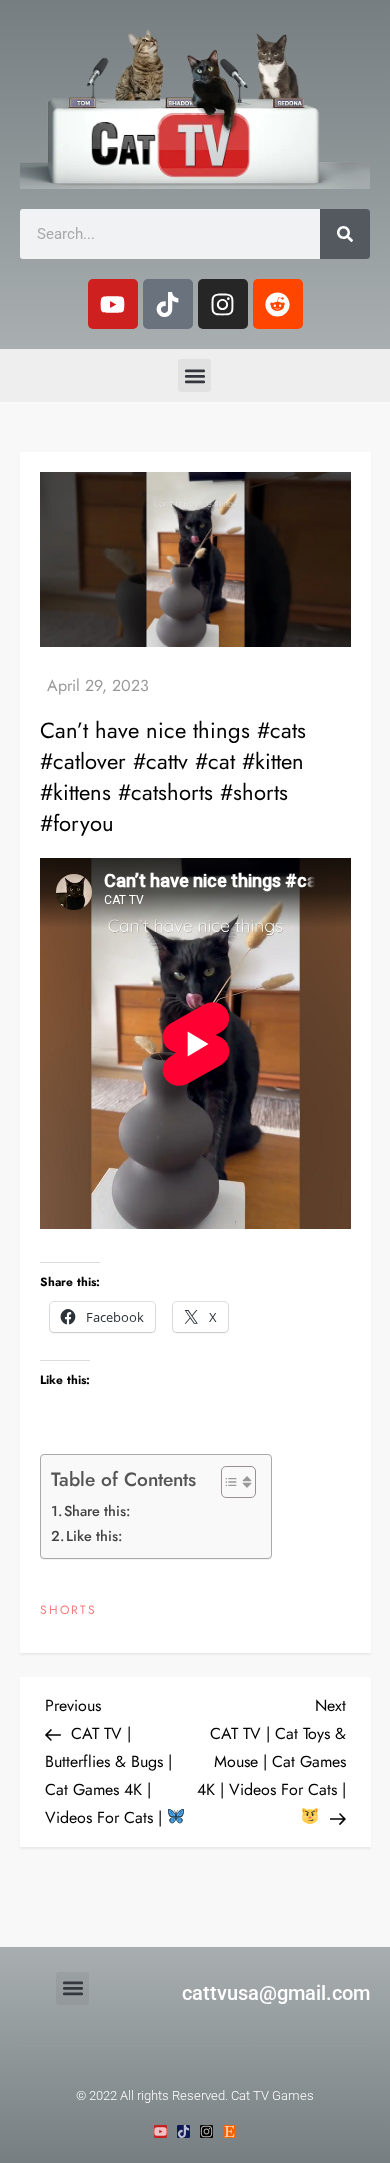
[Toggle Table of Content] (228, 1482)
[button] (194, 375)
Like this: (94, 1536)
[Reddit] (278, 304)
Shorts (68, 1611)
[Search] (345, 234)
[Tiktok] (168, 304)
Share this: (97, 1511)
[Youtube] (113, 304)
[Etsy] (229, 2131)
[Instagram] (223, 304)
